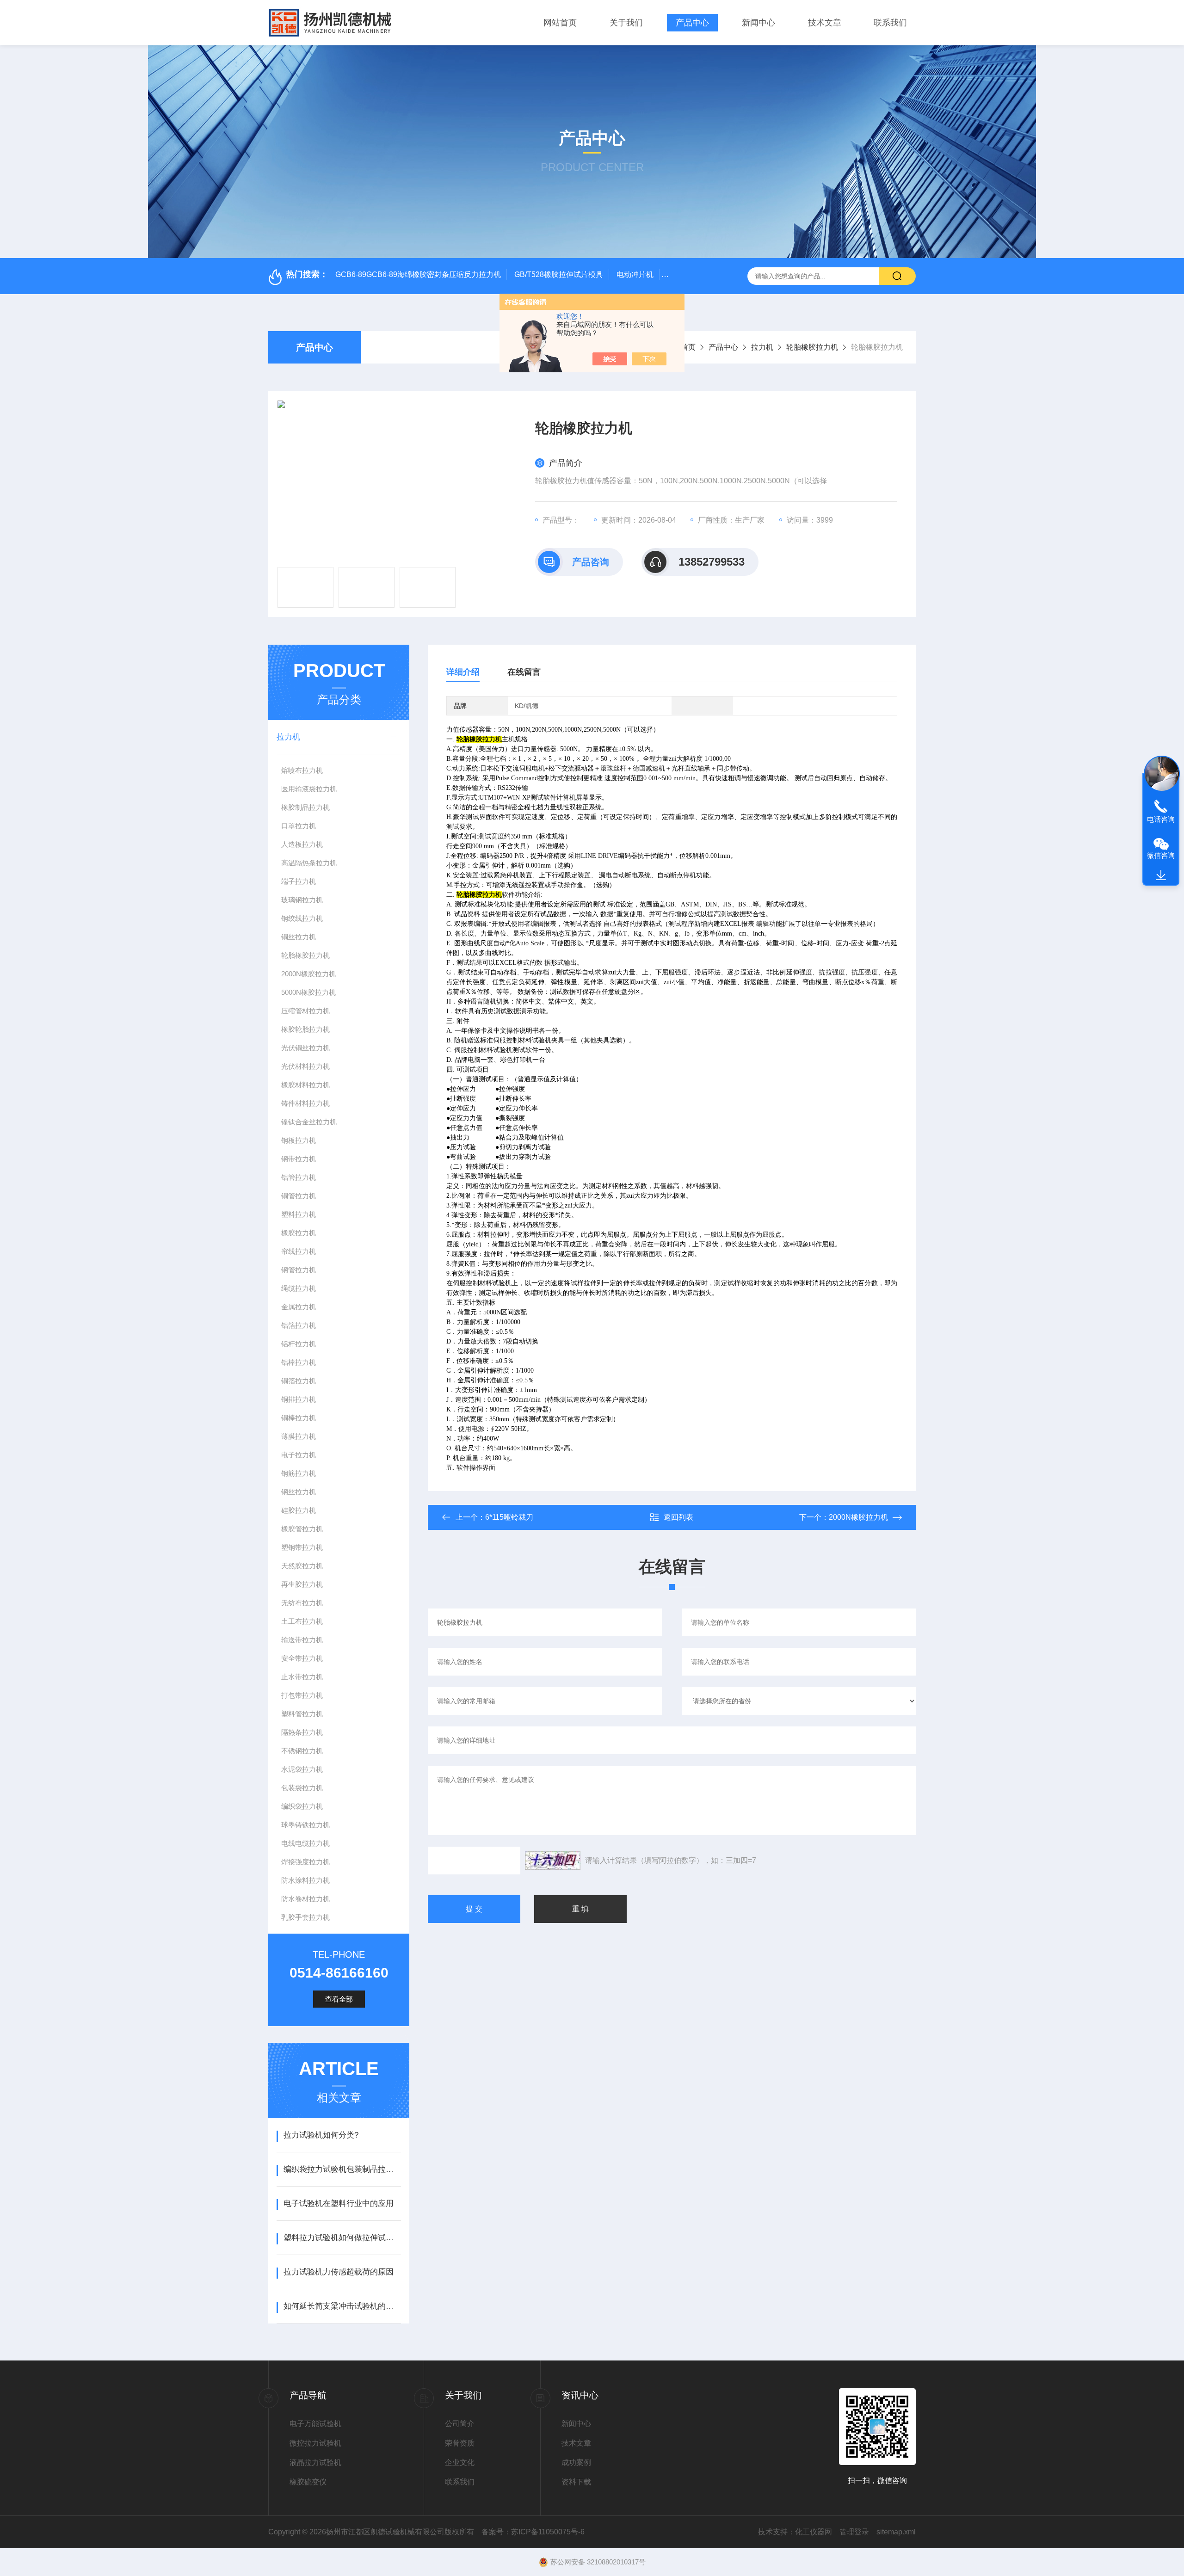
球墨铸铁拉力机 (305, 1825)
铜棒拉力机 (299, 1418)
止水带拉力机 (302, 1677)
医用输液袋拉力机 (309, 789)
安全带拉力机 (302, 1658)
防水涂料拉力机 (305, 1880)
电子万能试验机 (315, 2424)
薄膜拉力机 (299, 1436)
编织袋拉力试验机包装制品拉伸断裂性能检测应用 (342, 2169)
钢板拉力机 (299, 1140)
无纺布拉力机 (302, 1603)
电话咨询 (1161, 819)
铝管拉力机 (299, 1177)
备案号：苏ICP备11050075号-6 (533, 2532)
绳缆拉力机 (299, 1288)
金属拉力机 (299, 1307)
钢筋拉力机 (299, 1473)
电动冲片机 (635, 274)
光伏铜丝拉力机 (305, 1048)
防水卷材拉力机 (305, 1899)
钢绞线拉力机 (302, 918)
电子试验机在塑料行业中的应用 (339, 2203)
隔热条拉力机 (302, 1732)
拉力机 (762, 347)
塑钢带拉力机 (302, 1547)
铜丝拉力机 (299, 937)
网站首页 (560, 23)
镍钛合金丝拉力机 (309, 1122)
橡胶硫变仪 (308, 2482)
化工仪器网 (814, 2532)
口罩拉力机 (299, 826)
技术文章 (825, 23)
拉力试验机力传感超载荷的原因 (339, 2272)
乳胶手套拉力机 (305, 1917)
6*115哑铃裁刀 (509, 1517)
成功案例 (576, 2462)
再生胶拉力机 (302, 1584)
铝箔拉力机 (299, 1325)
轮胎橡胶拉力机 (812, 347)
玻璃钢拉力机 (302, 900)
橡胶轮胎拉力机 (305, 1029)
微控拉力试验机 (315, 2443)
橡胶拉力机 (299, 1233)
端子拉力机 (299, 881)
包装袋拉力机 (302, 1788)
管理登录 (854, 2532)
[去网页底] (1161, 875)
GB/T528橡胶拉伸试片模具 (559, 274)
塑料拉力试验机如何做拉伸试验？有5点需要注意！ (342, 2238)
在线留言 (524, 672)
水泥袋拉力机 (302, 1769)
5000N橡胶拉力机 (308, 992)
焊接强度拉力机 (305, 1862)
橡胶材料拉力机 (305, 1085)
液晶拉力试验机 (315, 2462)
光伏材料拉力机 (305, 1066)
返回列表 (678, 1517)
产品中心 (692, 23)
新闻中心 (758, 23)
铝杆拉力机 (299, 1344)
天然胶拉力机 (302, 1566)
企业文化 (460, 2462)
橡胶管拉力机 (302, 1529)
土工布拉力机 (302, 1621)
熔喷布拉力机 (302, 770)
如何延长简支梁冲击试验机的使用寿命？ (342, 2306)
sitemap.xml (896, 2532)
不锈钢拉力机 (302, 1751)
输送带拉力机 (302, 1640)
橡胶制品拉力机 (305, 807)
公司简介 (460, 2424)
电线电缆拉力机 (305, 1843)
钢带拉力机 (299, 1159)
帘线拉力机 (299, 1251)
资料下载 (576, 2482)
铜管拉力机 (299, 1196)
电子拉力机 (299, 1455)
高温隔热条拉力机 (309, 863)
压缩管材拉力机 (305, 1011)
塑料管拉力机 (302, 1714)
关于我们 (626, 23)
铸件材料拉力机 (305, 1103)
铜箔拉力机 (299, 1381)
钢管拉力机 (299, 1270)
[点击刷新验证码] (553, 1861)
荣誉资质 (460, 2443)
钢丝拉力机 (299, 1492)
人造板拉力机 (302, 844)
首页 (688, 347)
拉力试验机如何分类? (321, 2135)
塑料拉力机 (299, 1214)
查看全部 (339, 1999)
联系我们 (890, 23)
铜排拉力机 (299, 1399)
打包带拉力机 (302, 1695)
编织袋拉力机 (302, 1806)
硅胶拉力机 (299, 1510)
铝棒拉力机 (299, 1362)
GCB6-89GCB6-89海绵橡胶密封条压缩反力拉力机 (418, 274)
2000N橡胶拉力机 (308, 974)
